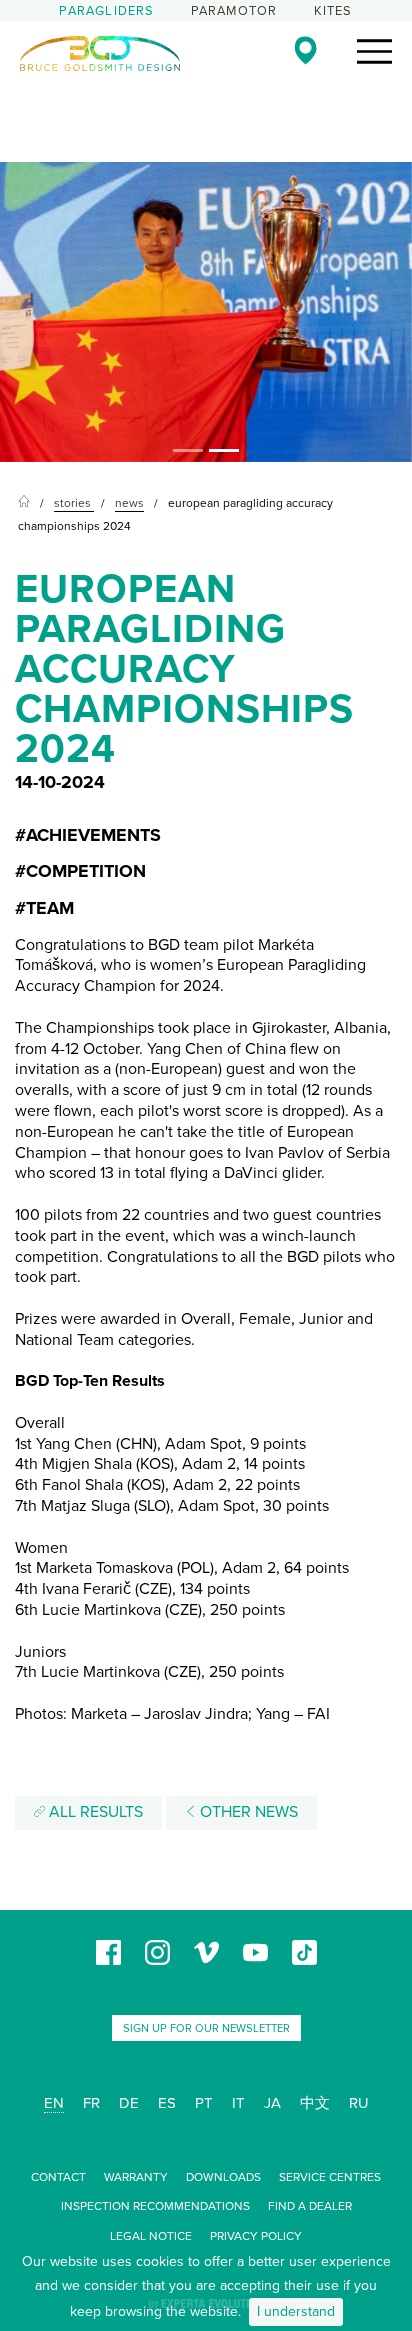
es (167, 2103)
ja (272, 2103)
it (238, 2103)
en (54, 2103)
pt (204, 2103)
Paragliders (106, 11)
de (129, 2103)
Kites (333, 11)
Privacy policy (256, 2236)
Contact (58, 2177)
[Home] (24, 503)
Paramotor (234, 11)
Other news (247, 1812)
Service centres (330, 2177)
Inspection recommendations (155, 2206)
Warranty (136, 2177)
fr (91, 2103)
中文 (315, 2103)
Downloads (223, 2177)
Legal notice (151, 2236)
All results (94, 1812)
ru (359, 2103)
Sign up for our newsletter (206, 2028)
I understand (296, 2311)
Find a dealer (310, 2206)
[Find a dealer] (305, 50)
